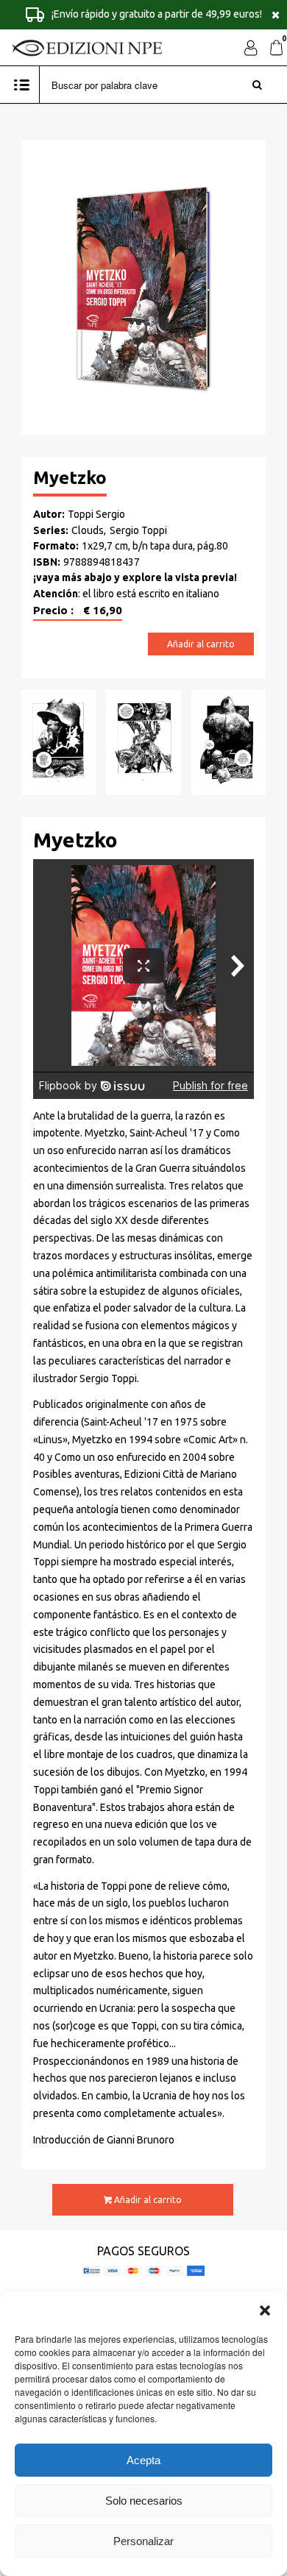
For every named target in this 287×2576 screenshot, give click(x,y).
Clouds (88, 530)
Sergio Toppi (138, 530)
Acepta (143, 2460)
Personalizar (143, 2541)
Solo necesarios (144, 2501)
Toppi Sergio (96, 514)
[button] (265, 2310)
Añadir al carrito (201, 644)
